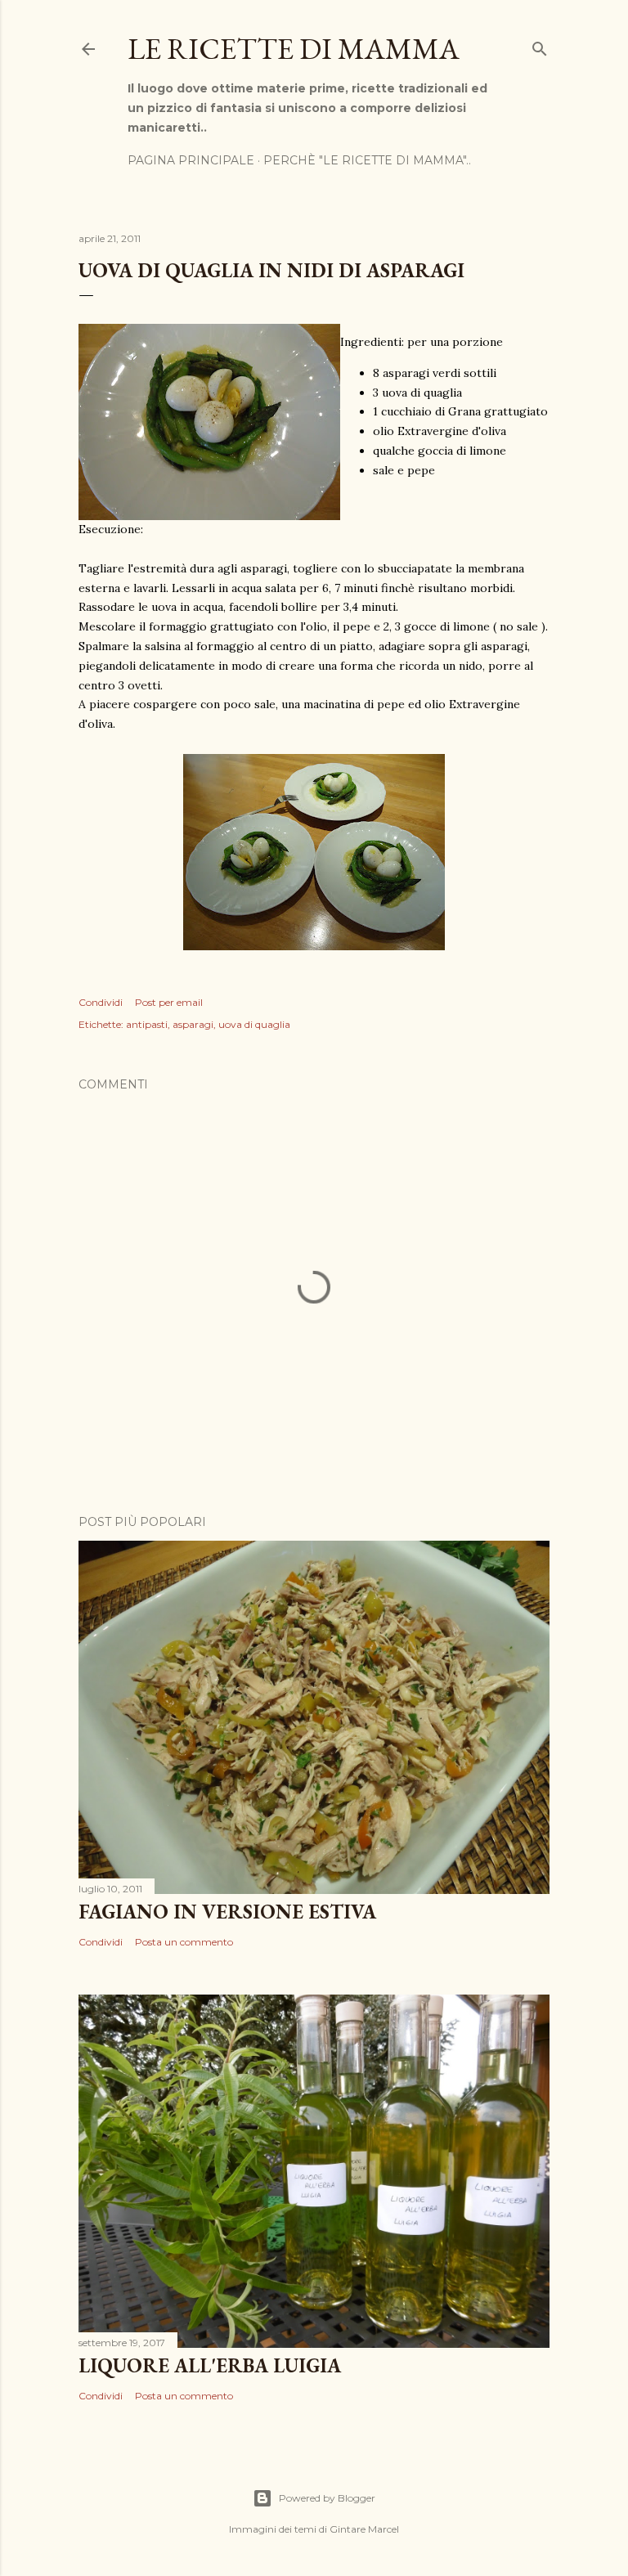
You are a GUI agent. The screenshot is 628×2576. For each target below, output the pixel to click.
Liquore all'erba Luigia (210, 2365)
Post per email (169, 1002)
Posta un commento (184, 1942)
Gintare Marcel (364, 2529)
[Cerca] (540, 45)
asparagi (193, 1024)
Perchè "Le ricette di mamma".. (367, 160)
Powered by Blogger (327, 2498)
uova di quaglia (254, 1024)
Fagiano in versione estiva (227, 1912)
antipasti (147, 1024)
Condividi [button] (101, 1002)
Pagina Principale (191, 160)
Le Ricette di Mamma (294, 49)
